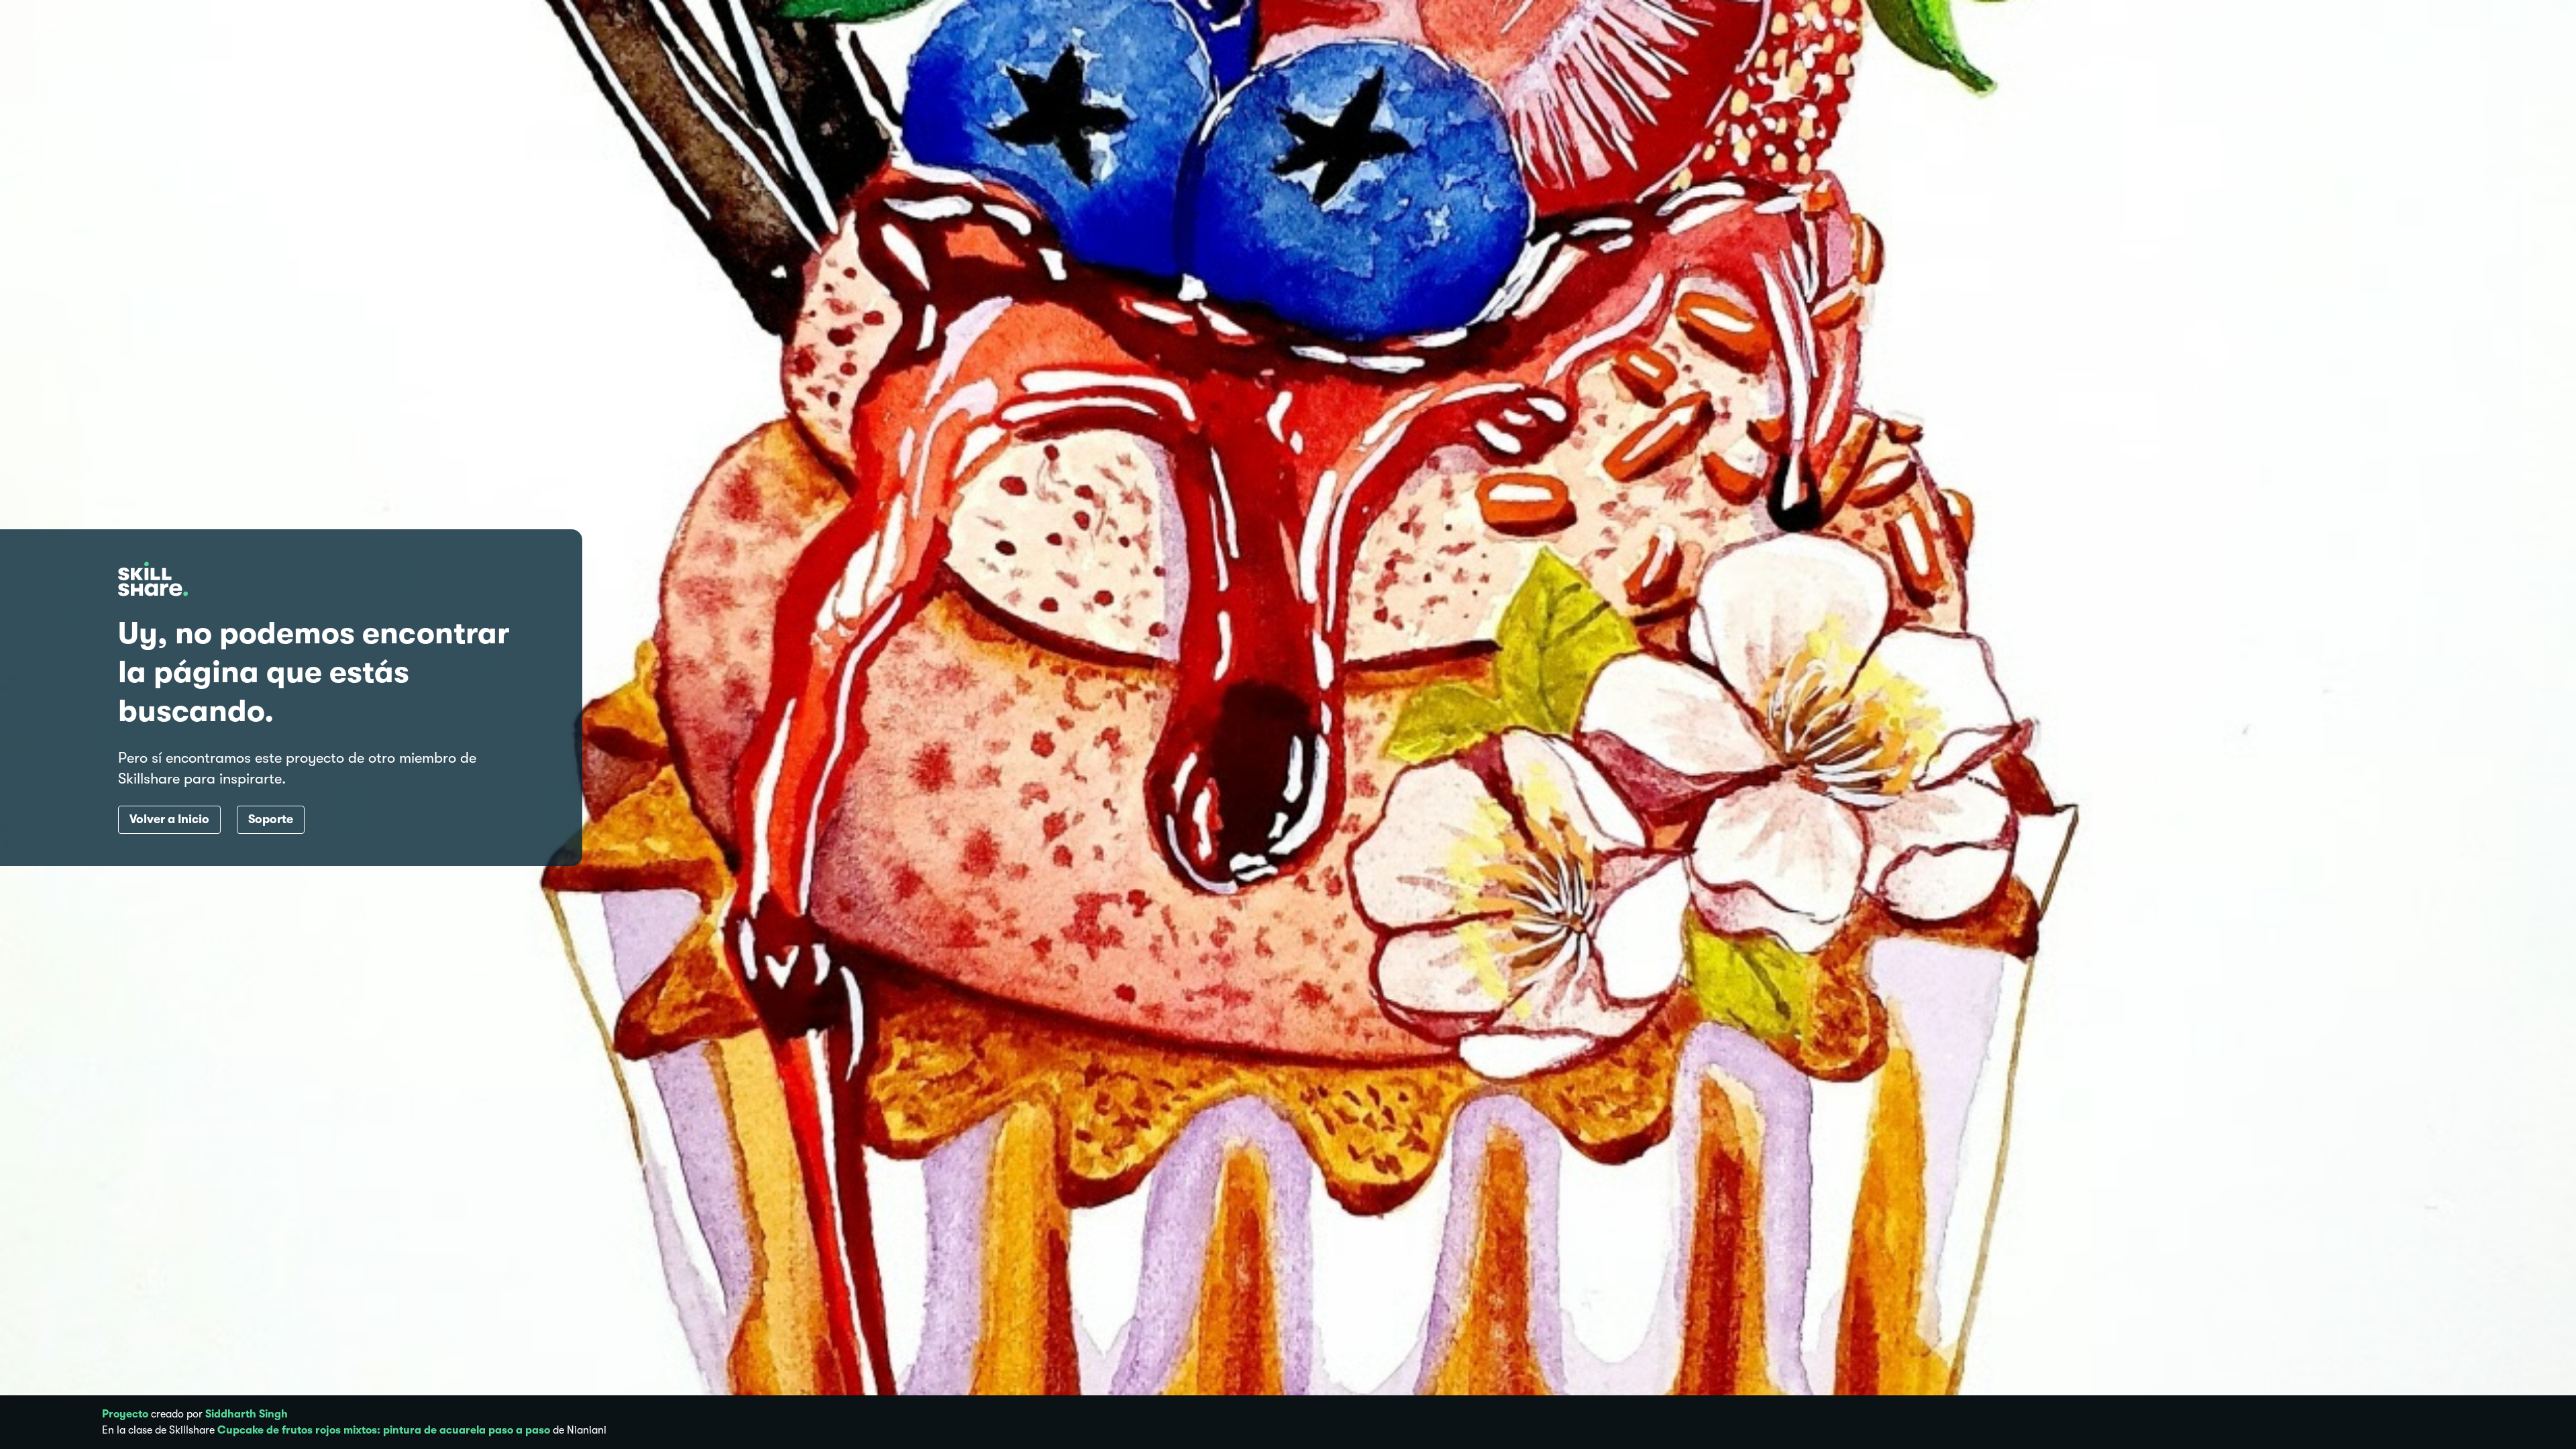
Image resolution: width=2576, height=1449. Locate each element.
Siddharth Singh (247, 1414)
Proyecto (125, 1414)
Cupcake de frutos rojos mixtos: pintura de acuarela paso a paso (384, 1430)
